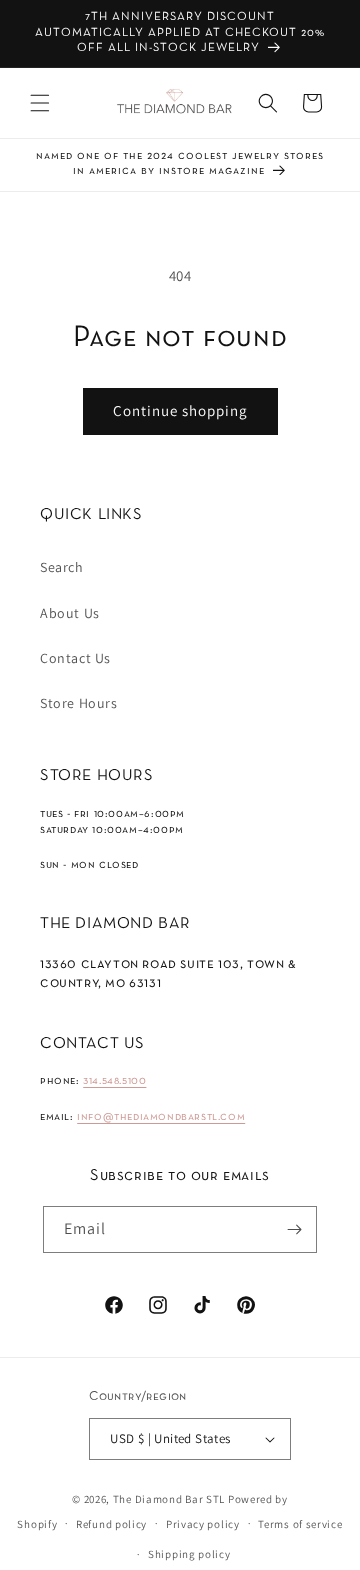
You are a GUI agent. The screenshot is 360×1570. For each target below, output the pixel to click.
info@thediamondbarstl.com (161, 1117)
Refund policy (111, 1524)
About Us (70, 613)
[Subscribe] (294, 1229)
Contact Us (75, 658)
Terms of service (300, 1524)
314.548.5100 (114, 1081)
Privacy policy (203, 1524)
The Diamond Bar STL (169, 1499)
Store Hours (79, 703)
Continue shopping (180, 410)
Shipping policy (189, 1554)
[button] (40, 103)
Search (62, 567)
